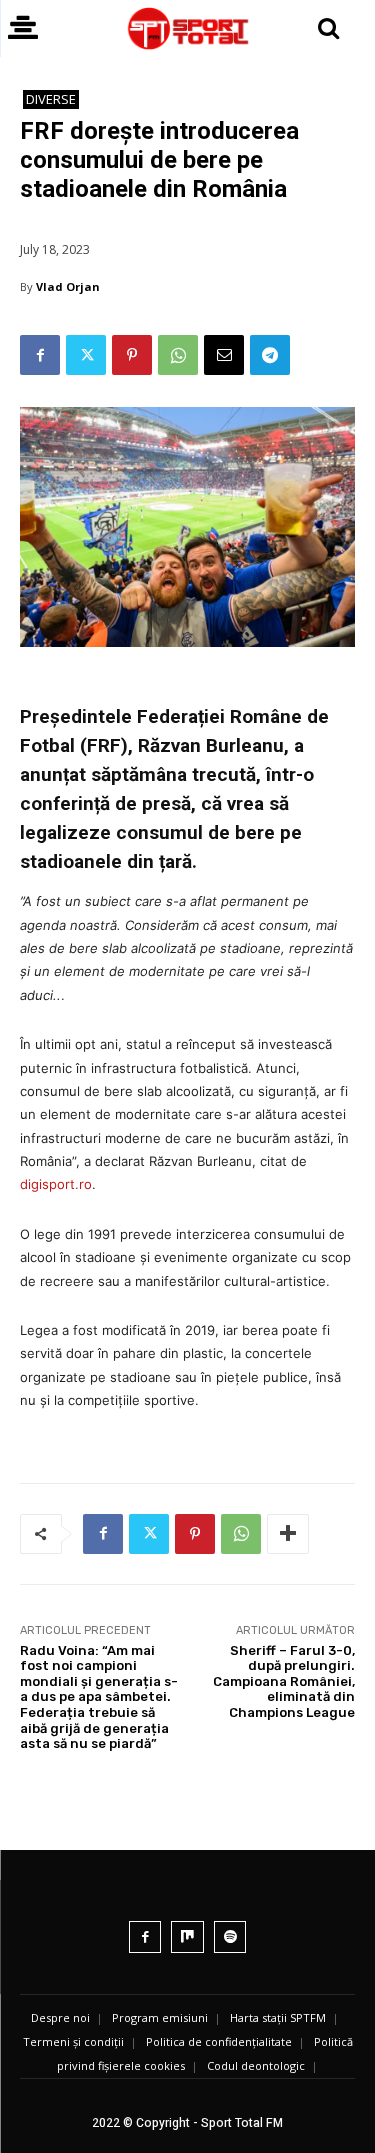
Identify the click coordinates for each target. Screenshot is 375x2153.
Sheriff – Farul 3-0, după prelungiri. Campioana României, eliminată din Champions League (284, 1681)
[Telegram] (270, 355)
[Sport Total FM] (187, 28)
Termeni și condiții (73, 2041)
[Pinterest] (132, 355)
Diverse (51, 99)
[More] (288, 1534)
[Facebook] (40, 355)
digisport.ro (56, 1184)
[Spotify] (230, 1937)
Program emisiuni (160, 2017)
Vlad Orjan (68, 286)
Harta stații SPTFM (278, 2017)
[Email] (224, 355)
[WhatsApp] (178, 355)
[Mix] (187, 1937)
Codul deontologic (256, 2065)
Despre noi (60, 2017)
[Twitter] (86, 355)
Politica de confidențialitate (219, 2041)
